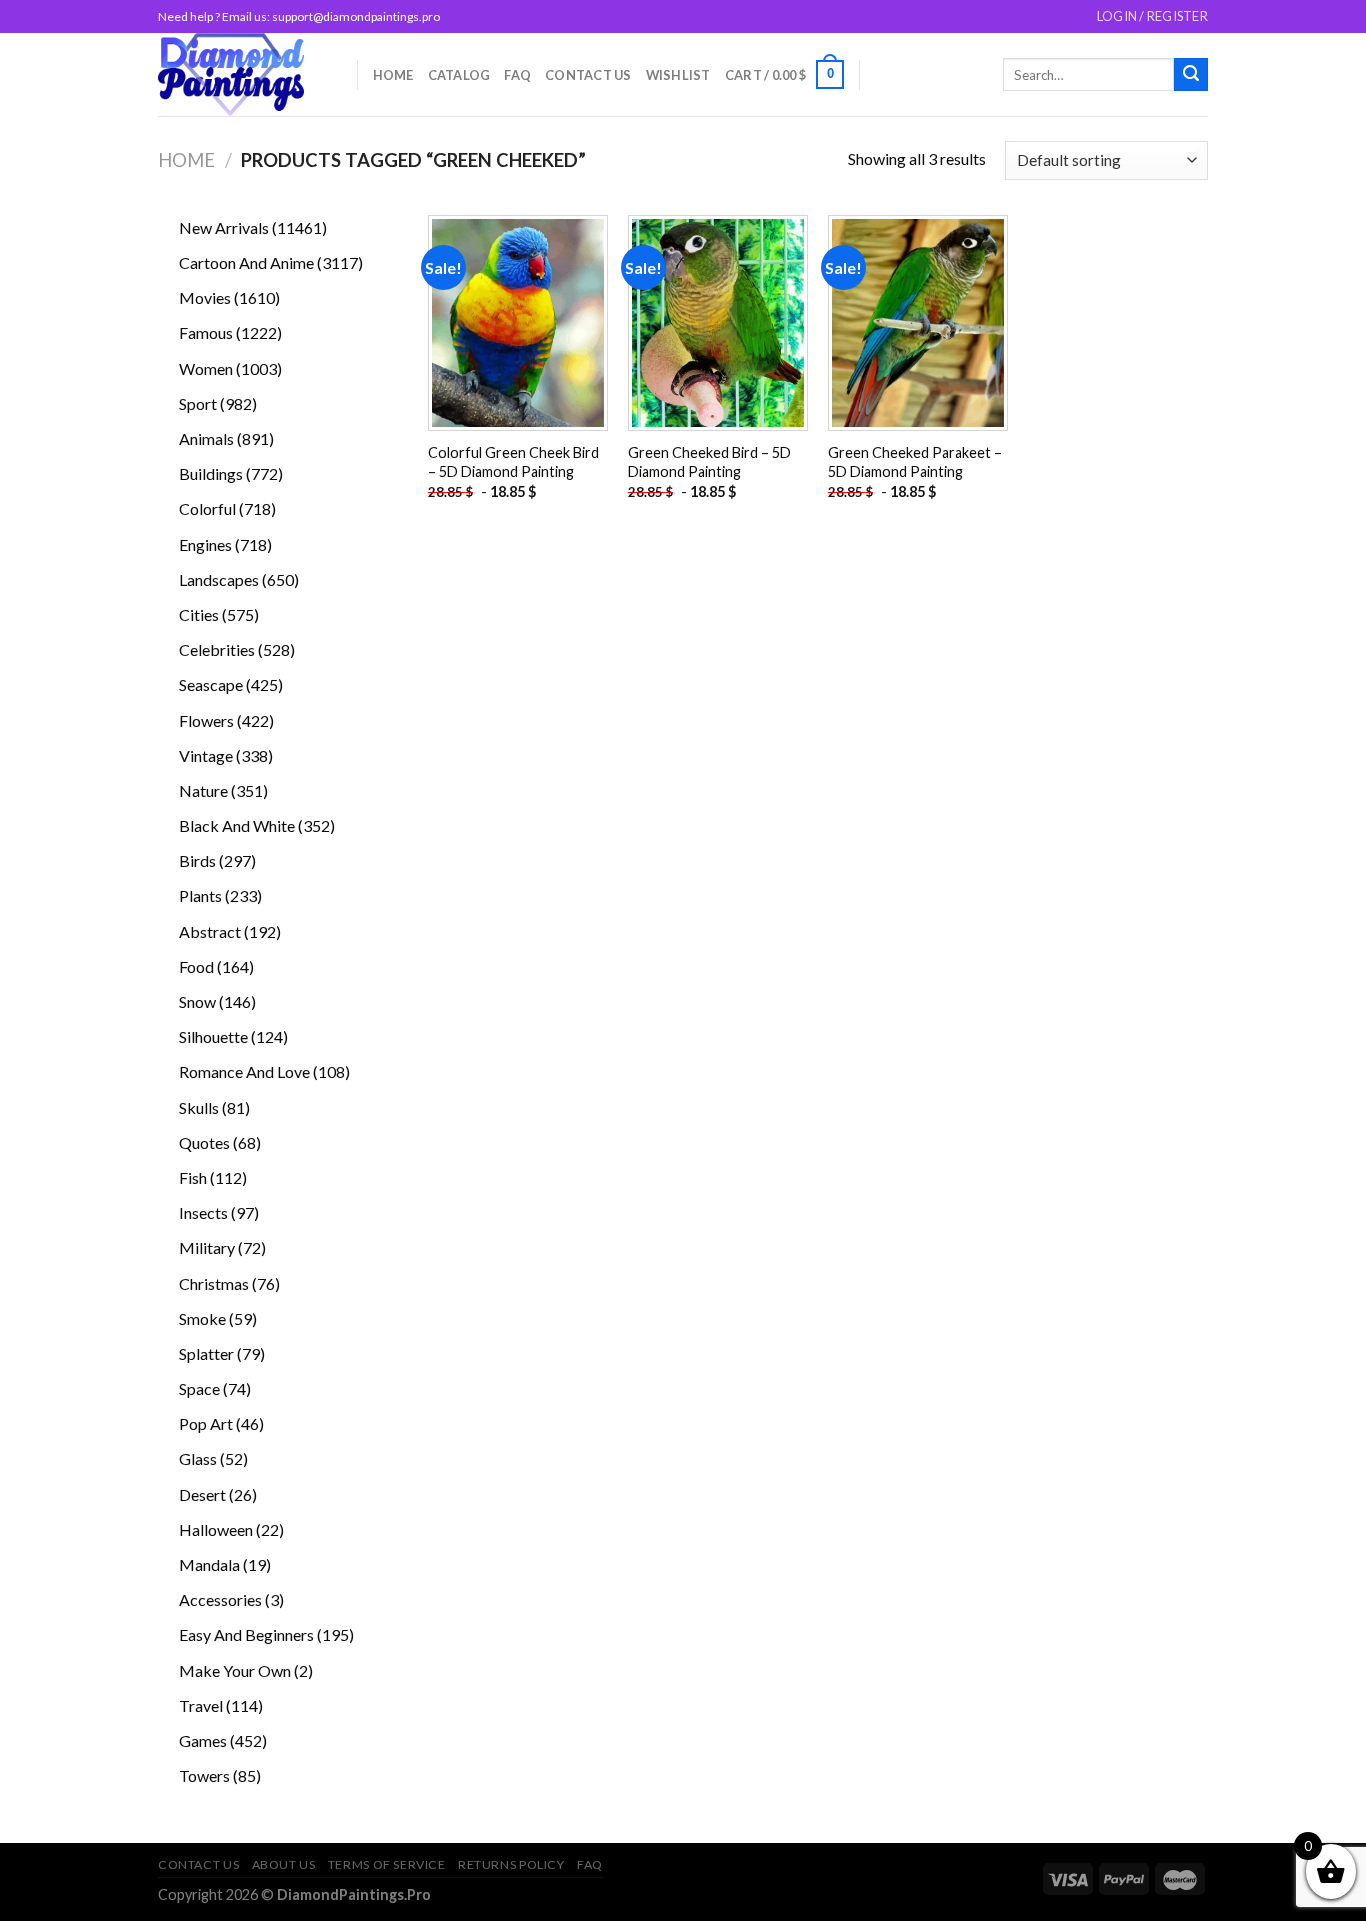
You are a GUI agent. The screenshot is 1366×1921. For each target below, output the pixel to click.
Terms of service (387, 1864)
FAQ (517, 75)
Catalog (459, 75)
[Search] (1191, 75)
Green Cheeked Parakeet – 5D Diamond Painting (915, 462)
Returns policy (511, 1864)
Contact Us (588, 75)
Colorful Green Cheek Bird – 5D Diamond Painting (513, 462)
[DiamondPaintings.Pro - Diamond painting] (242, 74)
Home (393, 75)
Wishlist (678, 75)
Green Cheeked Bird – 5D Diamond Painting (709, 462)
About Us (284, 1864)
